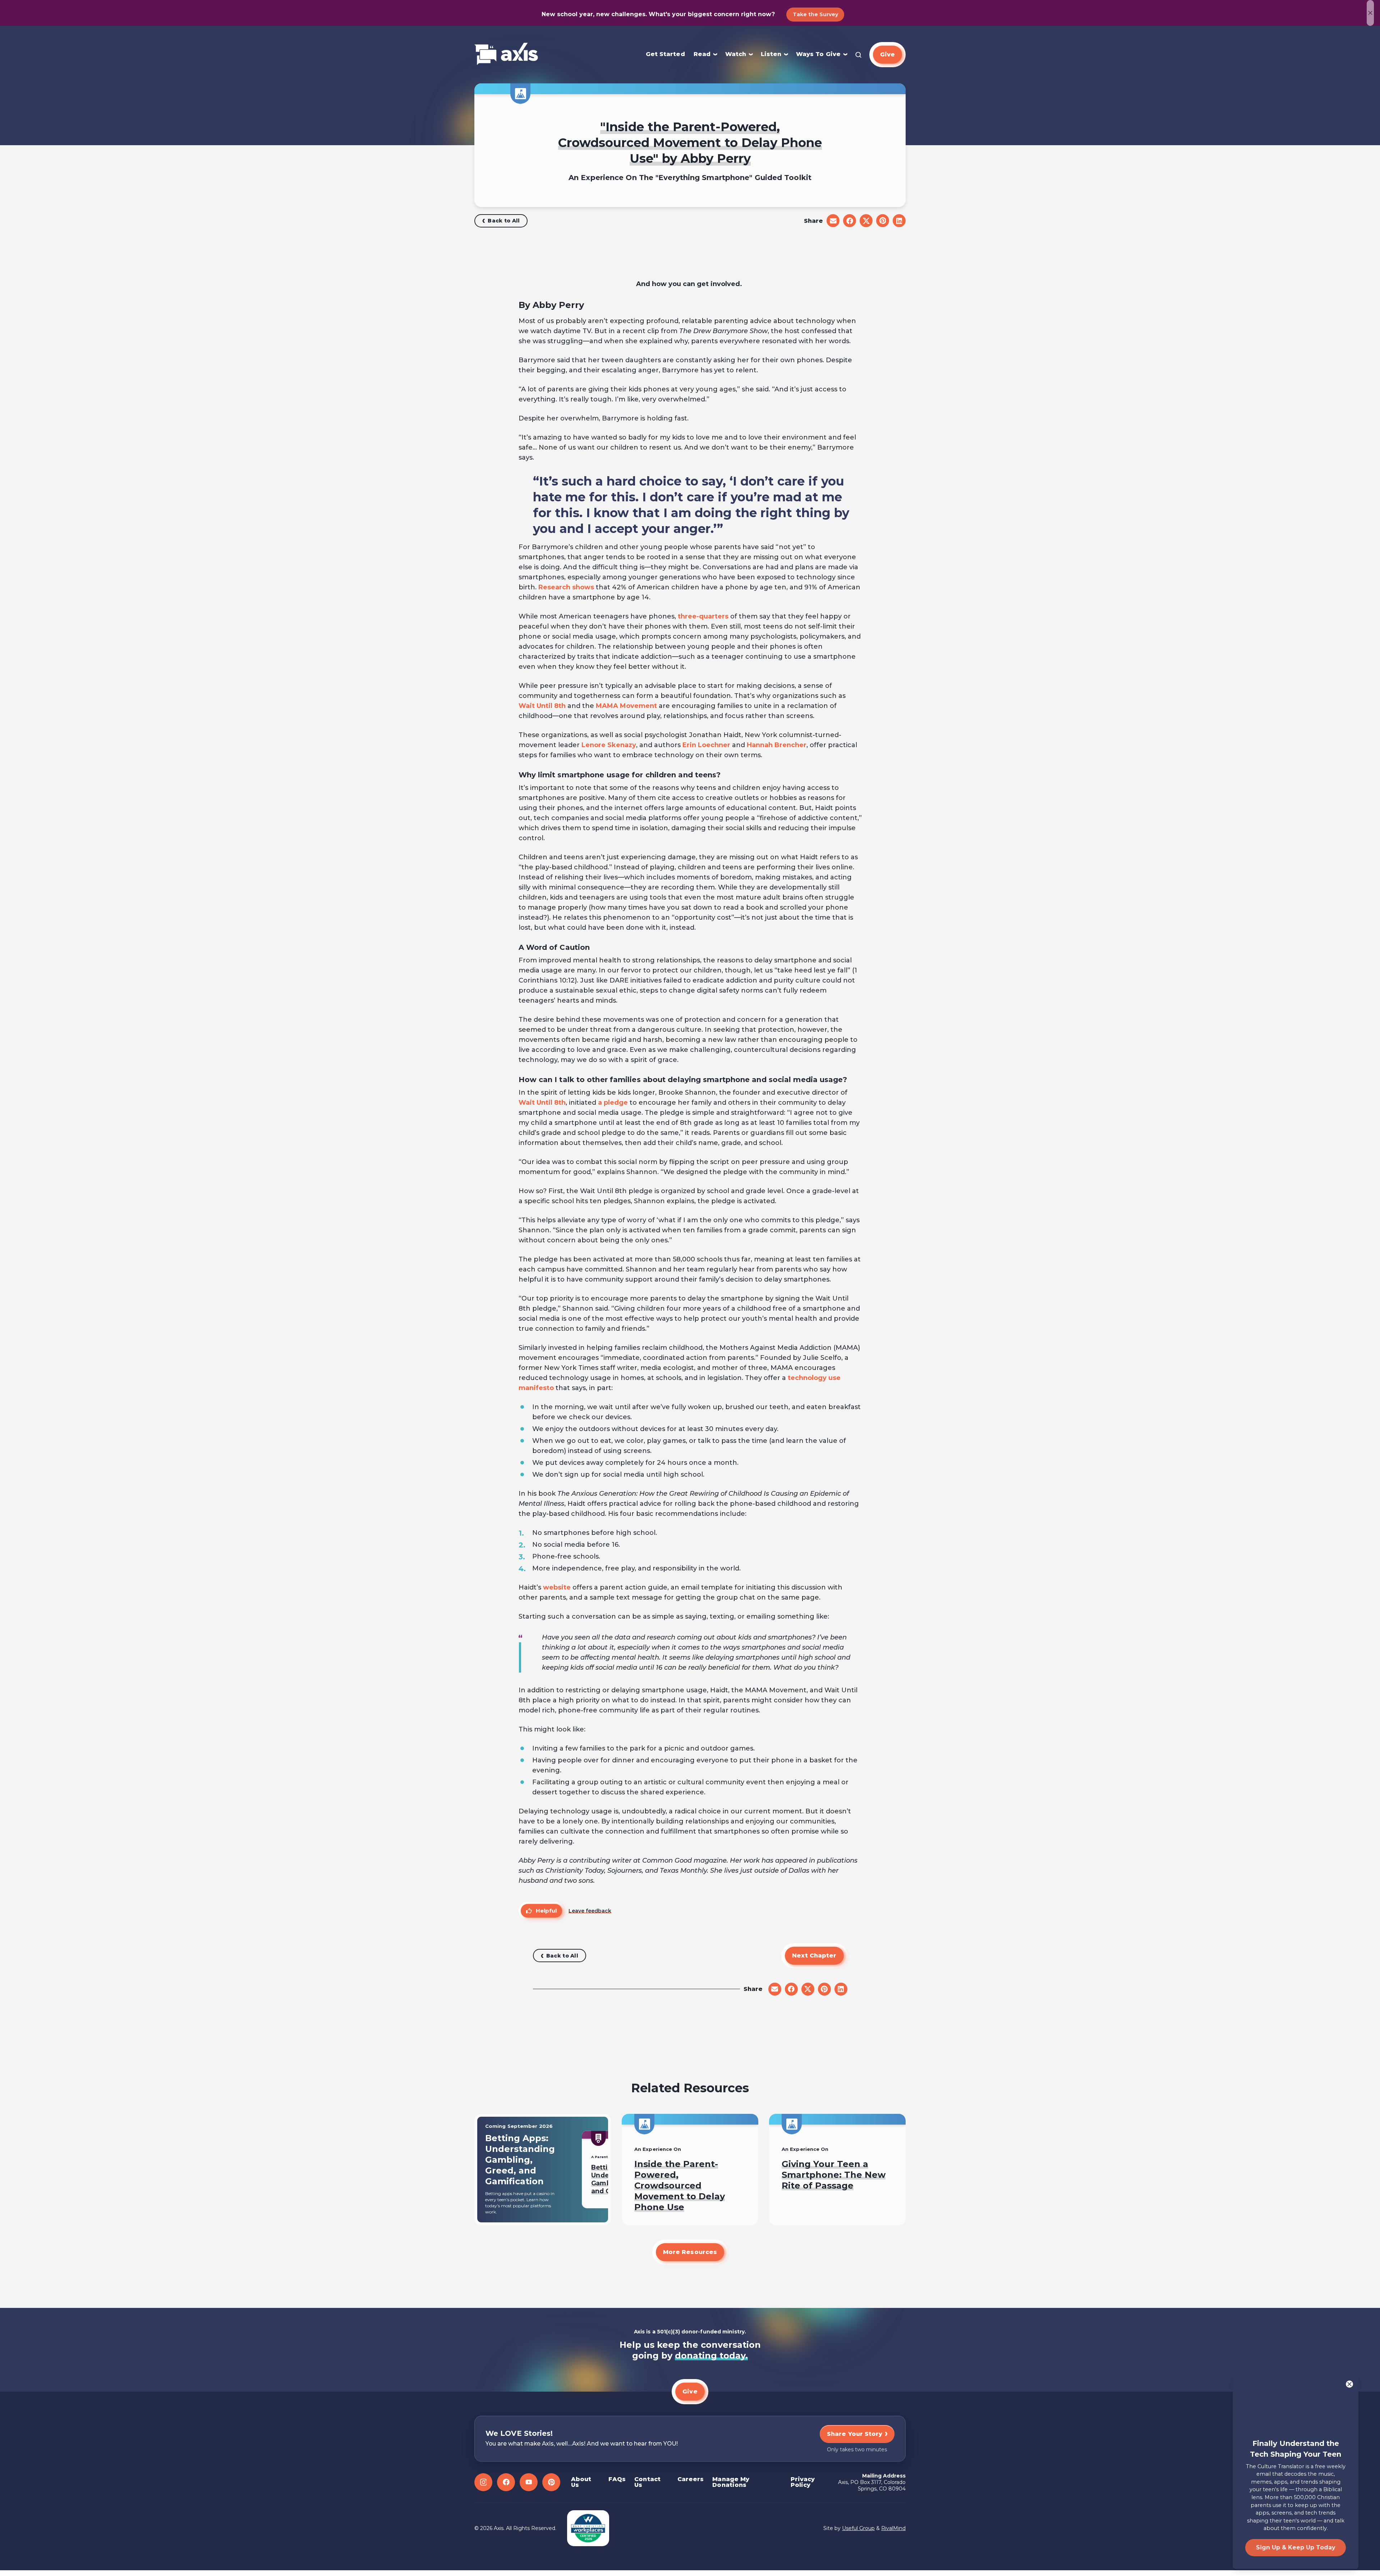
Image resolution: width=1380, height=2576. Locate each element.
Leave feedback (590, 1911)
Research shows (566, 587)
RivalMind (893, 2528)
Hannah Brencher (777, 745)
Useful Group (858, 2528)
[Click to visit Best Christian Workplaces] (588, 2528)
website (557, 1587)
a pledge (613, 1103)
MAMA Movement (626, 706)
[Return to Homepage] (506, 54)
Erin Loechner (706, 745)
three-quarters (703, 616)
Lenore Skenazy (609, 745)
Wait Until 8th (542, 706)
